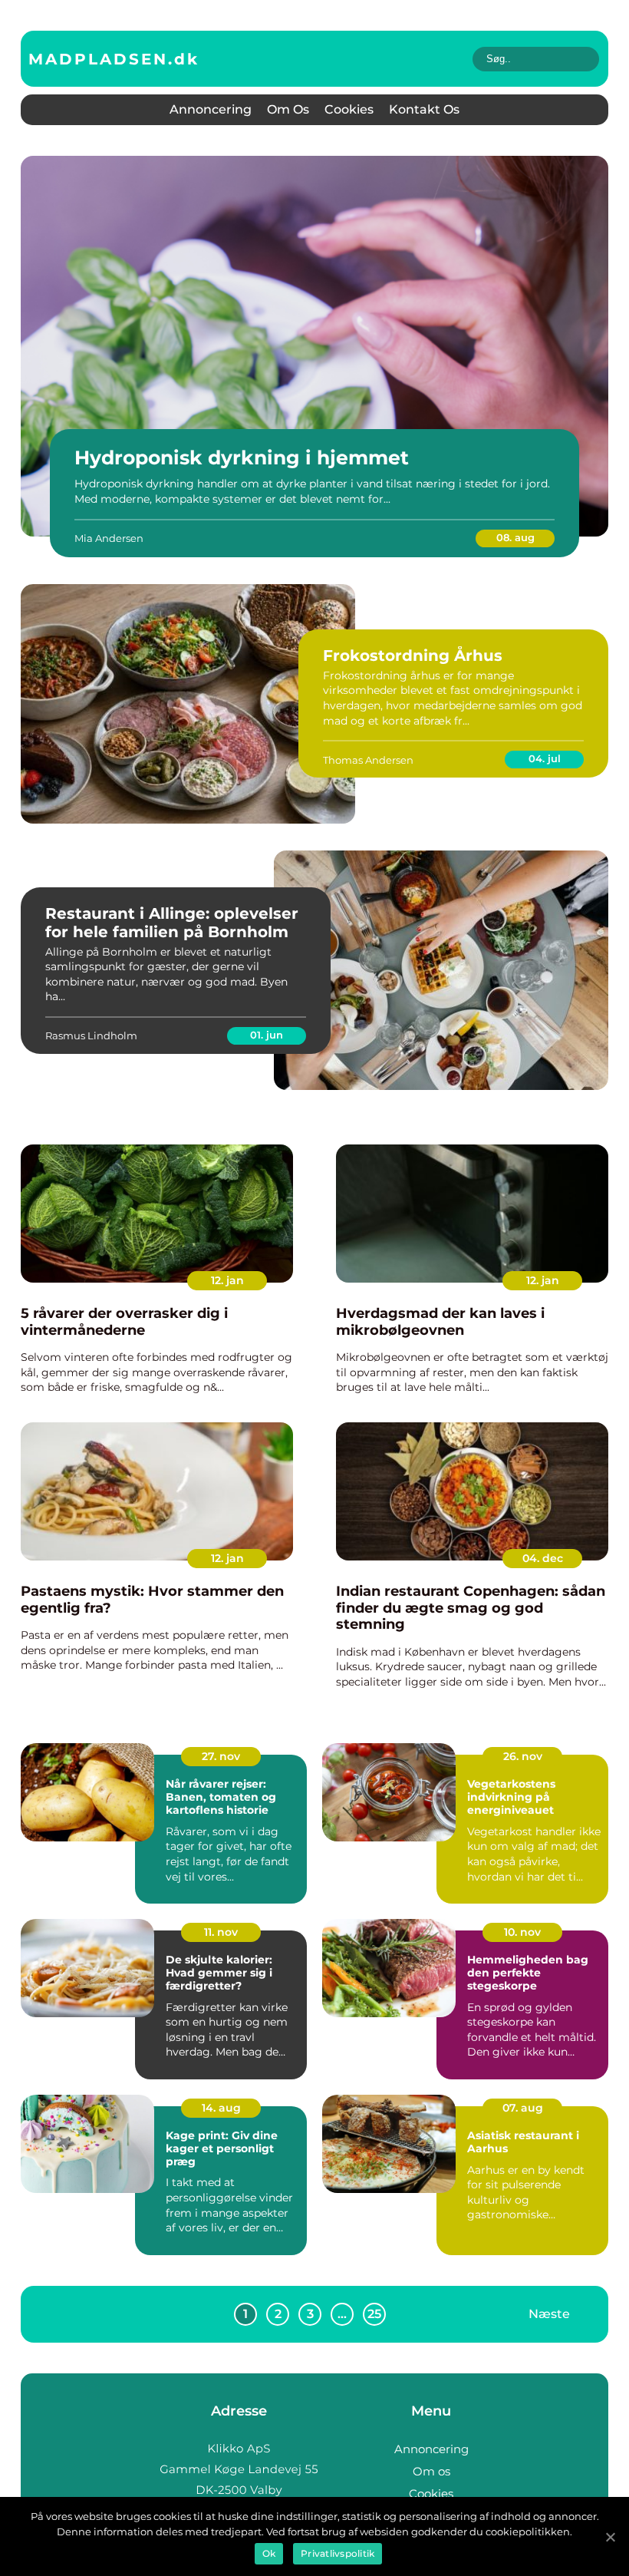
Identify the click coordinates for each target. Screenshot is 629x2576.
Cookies (349, 109)
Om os (288, 109)
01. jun (267, 1035)
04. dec (543, 1558)
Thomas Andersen (368, 760)
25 (374, 2314)
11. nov (221, 1932)
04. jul (545, 758)
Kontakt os (424, 109)
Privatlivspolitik (338, 2553)
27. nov (221, 1756)
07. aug (523, 2108)
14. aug (221, 2108)
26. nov (523, 1756)
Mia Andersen (109, 538)
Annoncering (211, 109)
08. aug (515, 537)
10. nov (522, 1932)
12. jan (227, 1280)
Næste (549, 2314)
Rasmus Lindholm (91, 1035)
